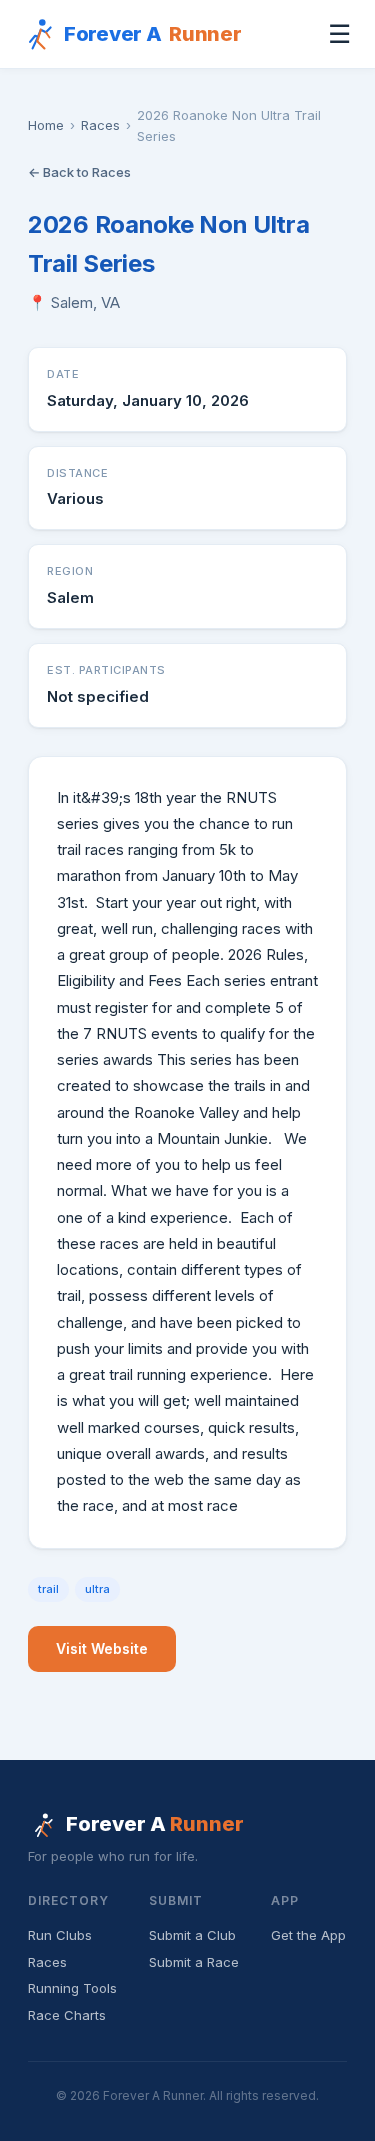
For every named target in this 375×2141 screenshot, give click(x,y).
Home (46, 125)
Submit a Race (194, 1962)
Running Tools (72, 1988)
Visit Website (102, 1648)
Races (100, 125)
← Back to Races (79, 172)
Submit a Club (192, 1935)
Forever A (153, 34)
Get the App (308, 1935)
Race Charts (67, 2015)
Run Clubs (60, 1935)
